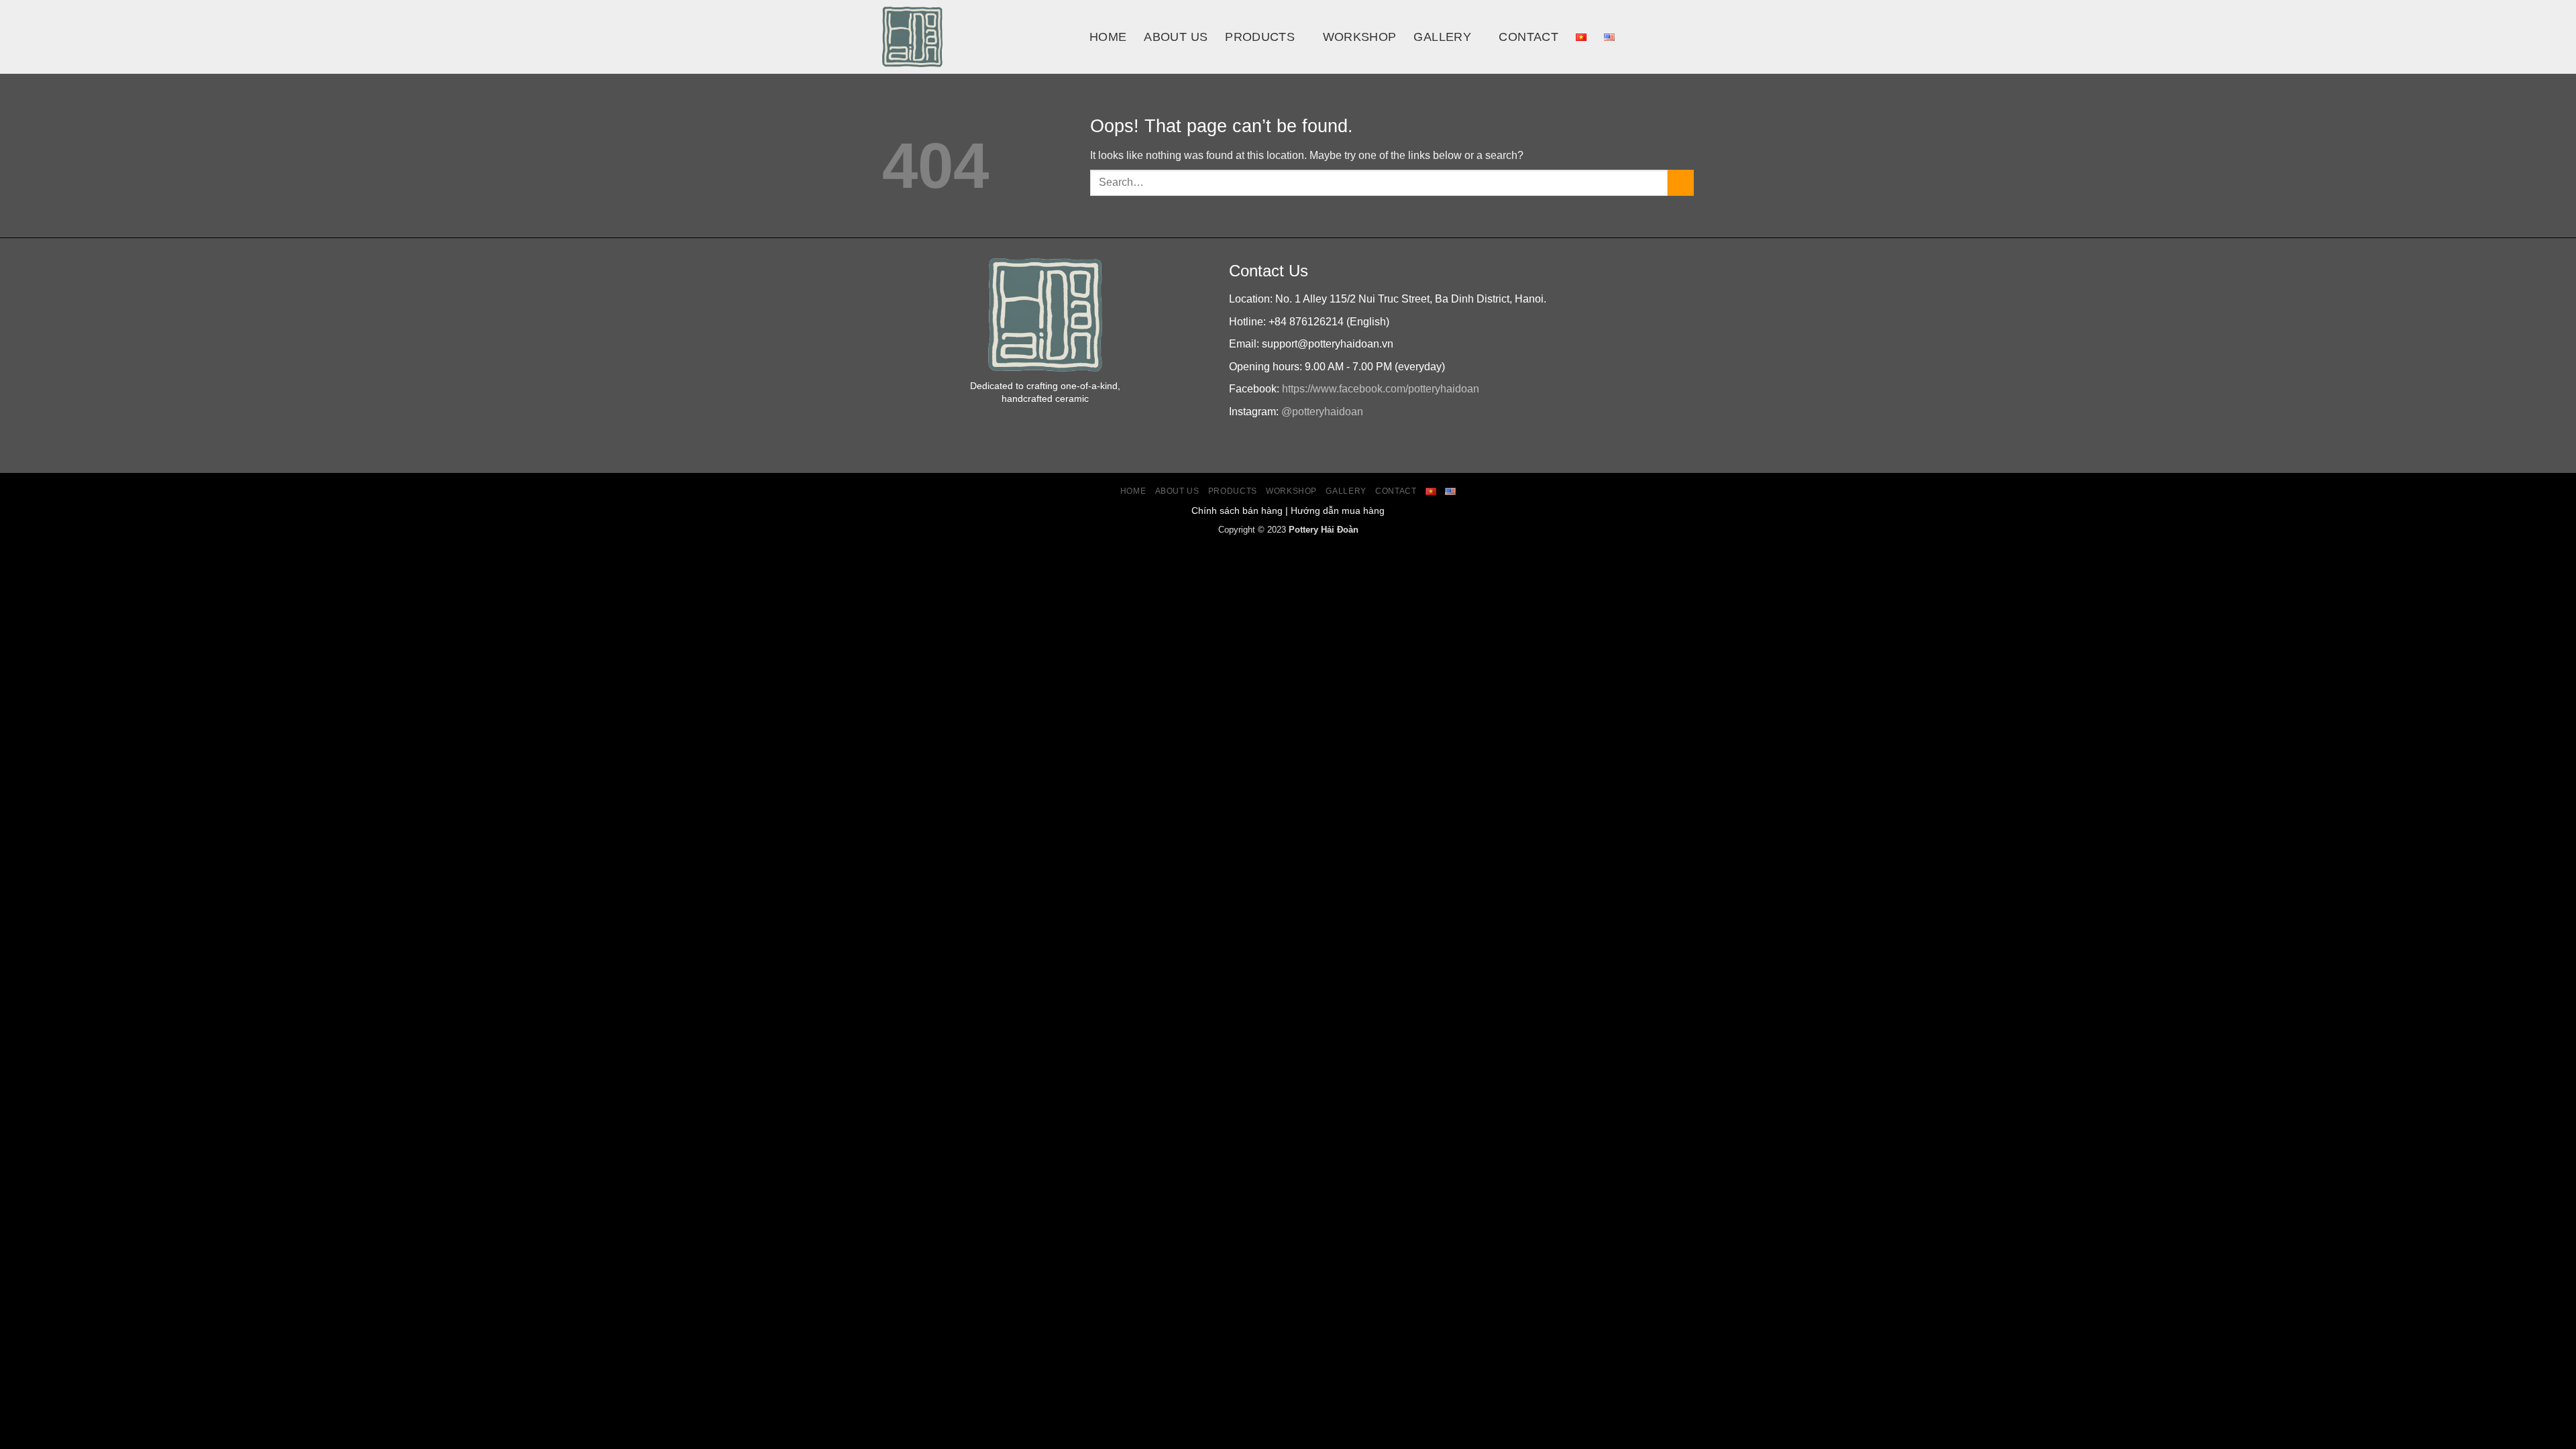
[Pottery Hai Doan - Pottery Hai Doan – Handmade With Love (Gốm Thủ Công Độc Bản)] (976, 37)
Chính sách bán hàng (1237, 511)
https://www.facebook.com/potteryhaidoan (1381, 389)
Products (1260, 37)
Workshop (1360, 37)
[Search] (1658, 37)
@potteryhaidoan (1322, 412)
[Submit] (1681, 183)
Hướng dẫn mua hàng (1338, 511)
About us (1176, 37)
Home (1108, 37)
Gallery (1442, 37)
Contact (1528, 37)
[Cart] (1687, 37)
